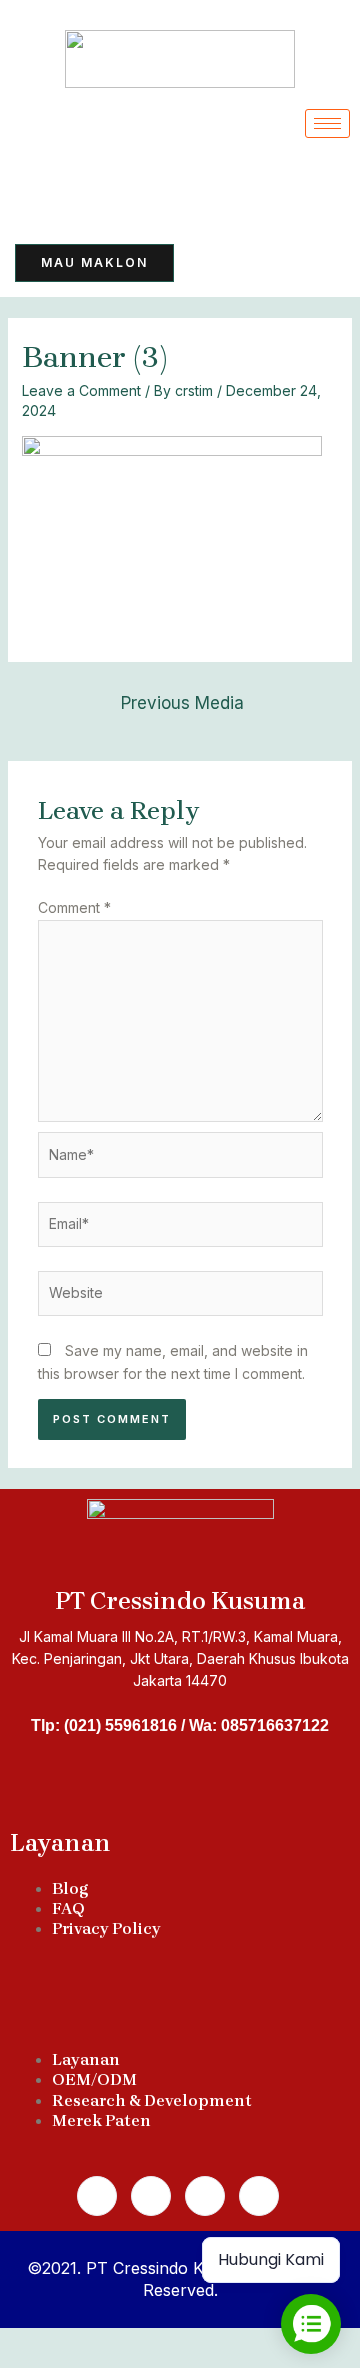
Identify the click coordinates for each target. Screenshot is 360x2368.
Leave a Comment (81, 390)
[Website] (180, 1296)
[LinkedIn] (139, 188)
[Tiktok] (43, 188)
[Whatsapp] (151, 2196)
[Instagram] (205, 2196)
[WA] (91, 188)
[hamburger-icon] (327, 123)
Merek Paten (101, 2120)
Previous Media (182, 702)
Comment (74, 907)
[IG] (187, 188)
